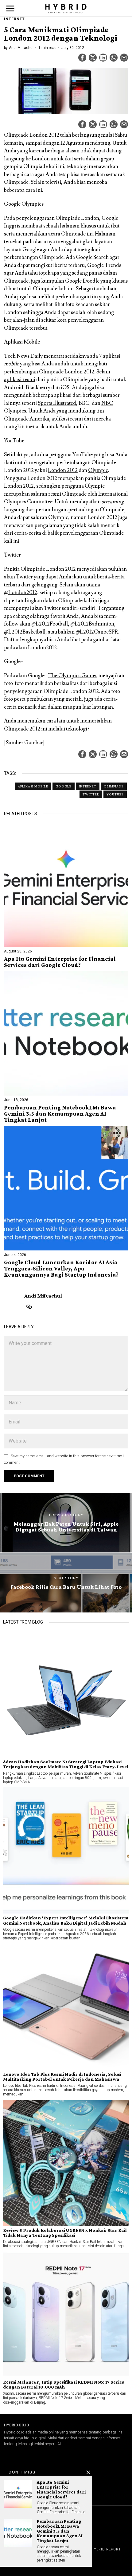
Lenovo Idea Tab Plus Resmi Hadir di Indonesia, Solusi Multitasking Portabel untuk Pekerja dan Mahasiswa (62, 2077)
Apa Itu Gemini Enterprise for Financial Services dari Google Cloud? (60, 962)
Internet (14, 19)
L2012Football (52, 624)
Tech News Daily (23, 356)
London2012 (23, 593)
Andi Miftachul (21, 48)
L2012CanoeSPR (99, 632)
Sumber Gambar (24, 743)
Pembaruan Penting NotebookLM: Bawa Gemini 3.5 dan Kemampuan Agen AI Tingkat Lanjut (60, 1114)
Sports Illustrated (57, 403)
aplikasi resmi (20, 380)
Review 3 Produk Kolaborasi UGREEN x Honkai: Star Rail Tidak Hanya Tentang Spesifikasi (65, 2233)
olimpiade (114, 786)
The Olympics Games (73, 676)
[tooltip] (82, 58)
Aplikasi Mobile (33, 786)
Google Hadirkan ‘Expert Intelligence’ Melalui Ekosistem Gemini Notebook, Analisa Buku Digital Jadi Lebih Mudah (66, 1920)
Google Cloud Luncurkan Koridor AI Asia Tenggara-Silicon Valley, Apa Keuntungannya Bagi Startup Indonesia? (61, 1269)
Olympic (98, 470)
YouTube (115, 794)
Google (64, 786)
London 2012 (63, 470)
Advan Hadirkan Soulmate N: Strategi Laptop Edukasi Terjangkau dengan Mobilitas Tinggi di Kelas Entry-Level (66, 1764)
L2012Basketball (27, 632)
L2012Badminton (94, 624)
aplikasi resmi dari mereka (81, 419)
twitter (91, 794)
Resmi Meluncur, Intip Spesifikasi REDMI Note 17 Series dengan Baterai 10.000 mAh (64, 2385)
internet (88, 786)
